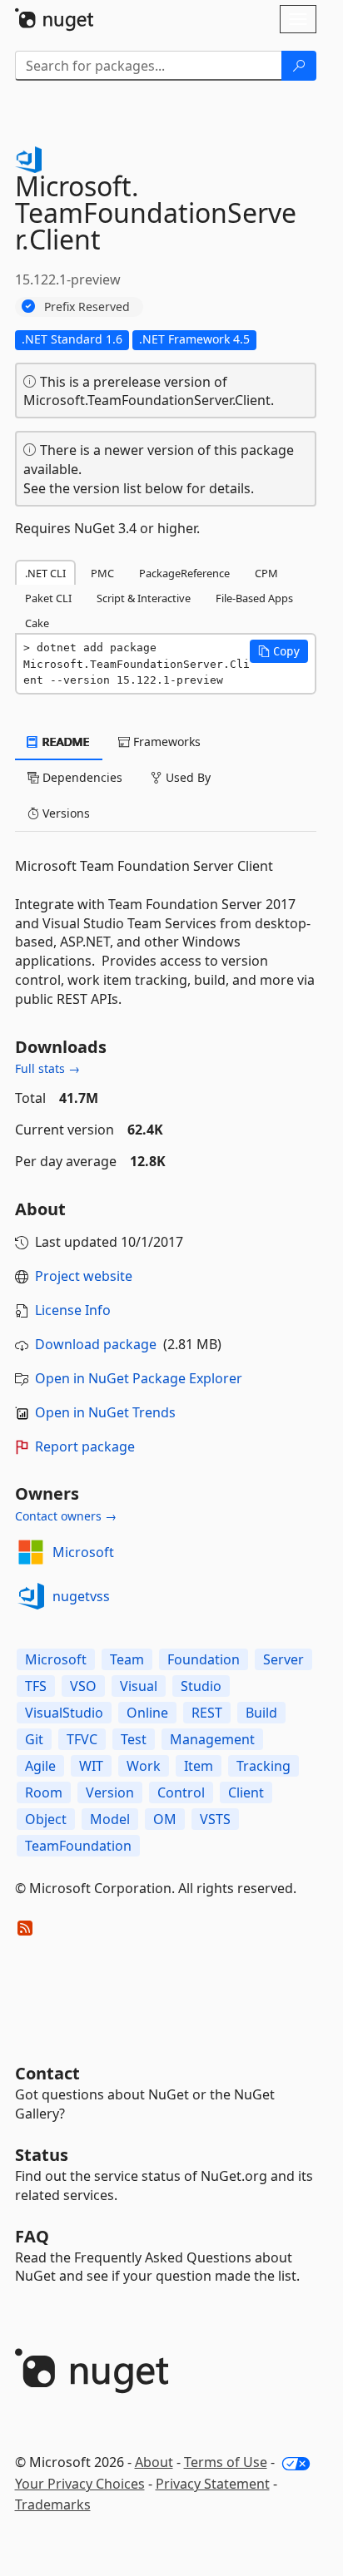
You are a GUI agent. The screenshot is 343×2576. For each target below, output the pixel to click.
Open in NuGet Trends (105, 1412)
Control (181, 1792)
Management (212, 1739)
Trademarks (53, 2504)
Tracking (263, 1766)
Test (134, 1739)
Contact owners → (66, 1516)
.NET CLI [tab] (45, 573)
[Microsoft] (31, 1552)
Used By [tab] (186, 777)
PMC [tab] (102, 573)
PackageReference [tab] (184, 573)
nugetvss (81, 1596)
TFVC (82, 1739)
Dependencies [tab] (81, 777)
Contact (47, 2073)
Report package (85, 1446)
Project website (84, 1276)
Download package (96, 1344)
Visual (139, 1686)
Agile (40, 1766)
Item (199, 1766)
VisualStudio (64, 1713)
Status (42, 2155)
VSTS (215, 1819)
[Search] (299, 66)
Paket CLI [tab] (48, 598)
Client (246, 1792)
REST (207, 1713)
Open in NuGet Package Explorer (139, 1378)
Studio (201, 1686)
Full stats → (47, 1068)
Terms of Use (226, 2462)
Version (110, 1792)
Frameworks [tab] (165, 742)
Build (261, 1713)
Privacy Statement (213, 2484)
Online (147, 1713)
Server (283, 1659)
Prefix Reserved (87, 307)
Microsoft (83, 1552)
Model (110, 1819)
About (154, 2462)
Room (44, 1792)
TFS (36, 1686)
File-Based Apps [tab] (254, 598)
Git (34, 1739)
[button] (279, 651)
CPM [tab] (266, 573)
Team (127, 1659)
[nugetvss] (31, 1596)
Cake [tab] (37, 623)
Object (46, 1819)
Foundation (204, 1659)
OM (165, 1819)
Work (144, 1766)
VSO (83, 1686)
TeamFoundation (78, 1846)
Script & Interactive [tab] (144, 598)
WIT (91, 1766)
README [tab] (65, 742)
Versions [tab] (65, 813)
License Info (73, 1310)
